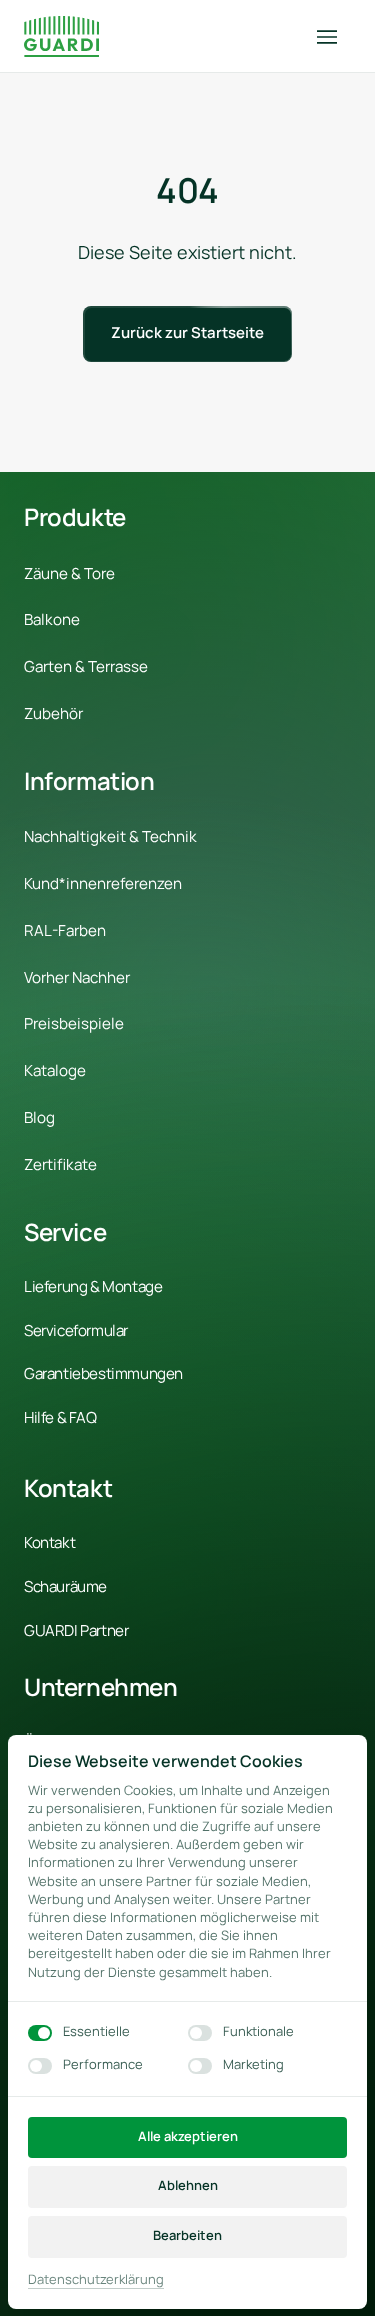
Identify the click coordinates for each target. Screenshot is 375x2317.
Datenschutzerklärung (96, 2280)
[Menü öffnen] (334, 36)
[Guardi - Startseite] (61, 36)
